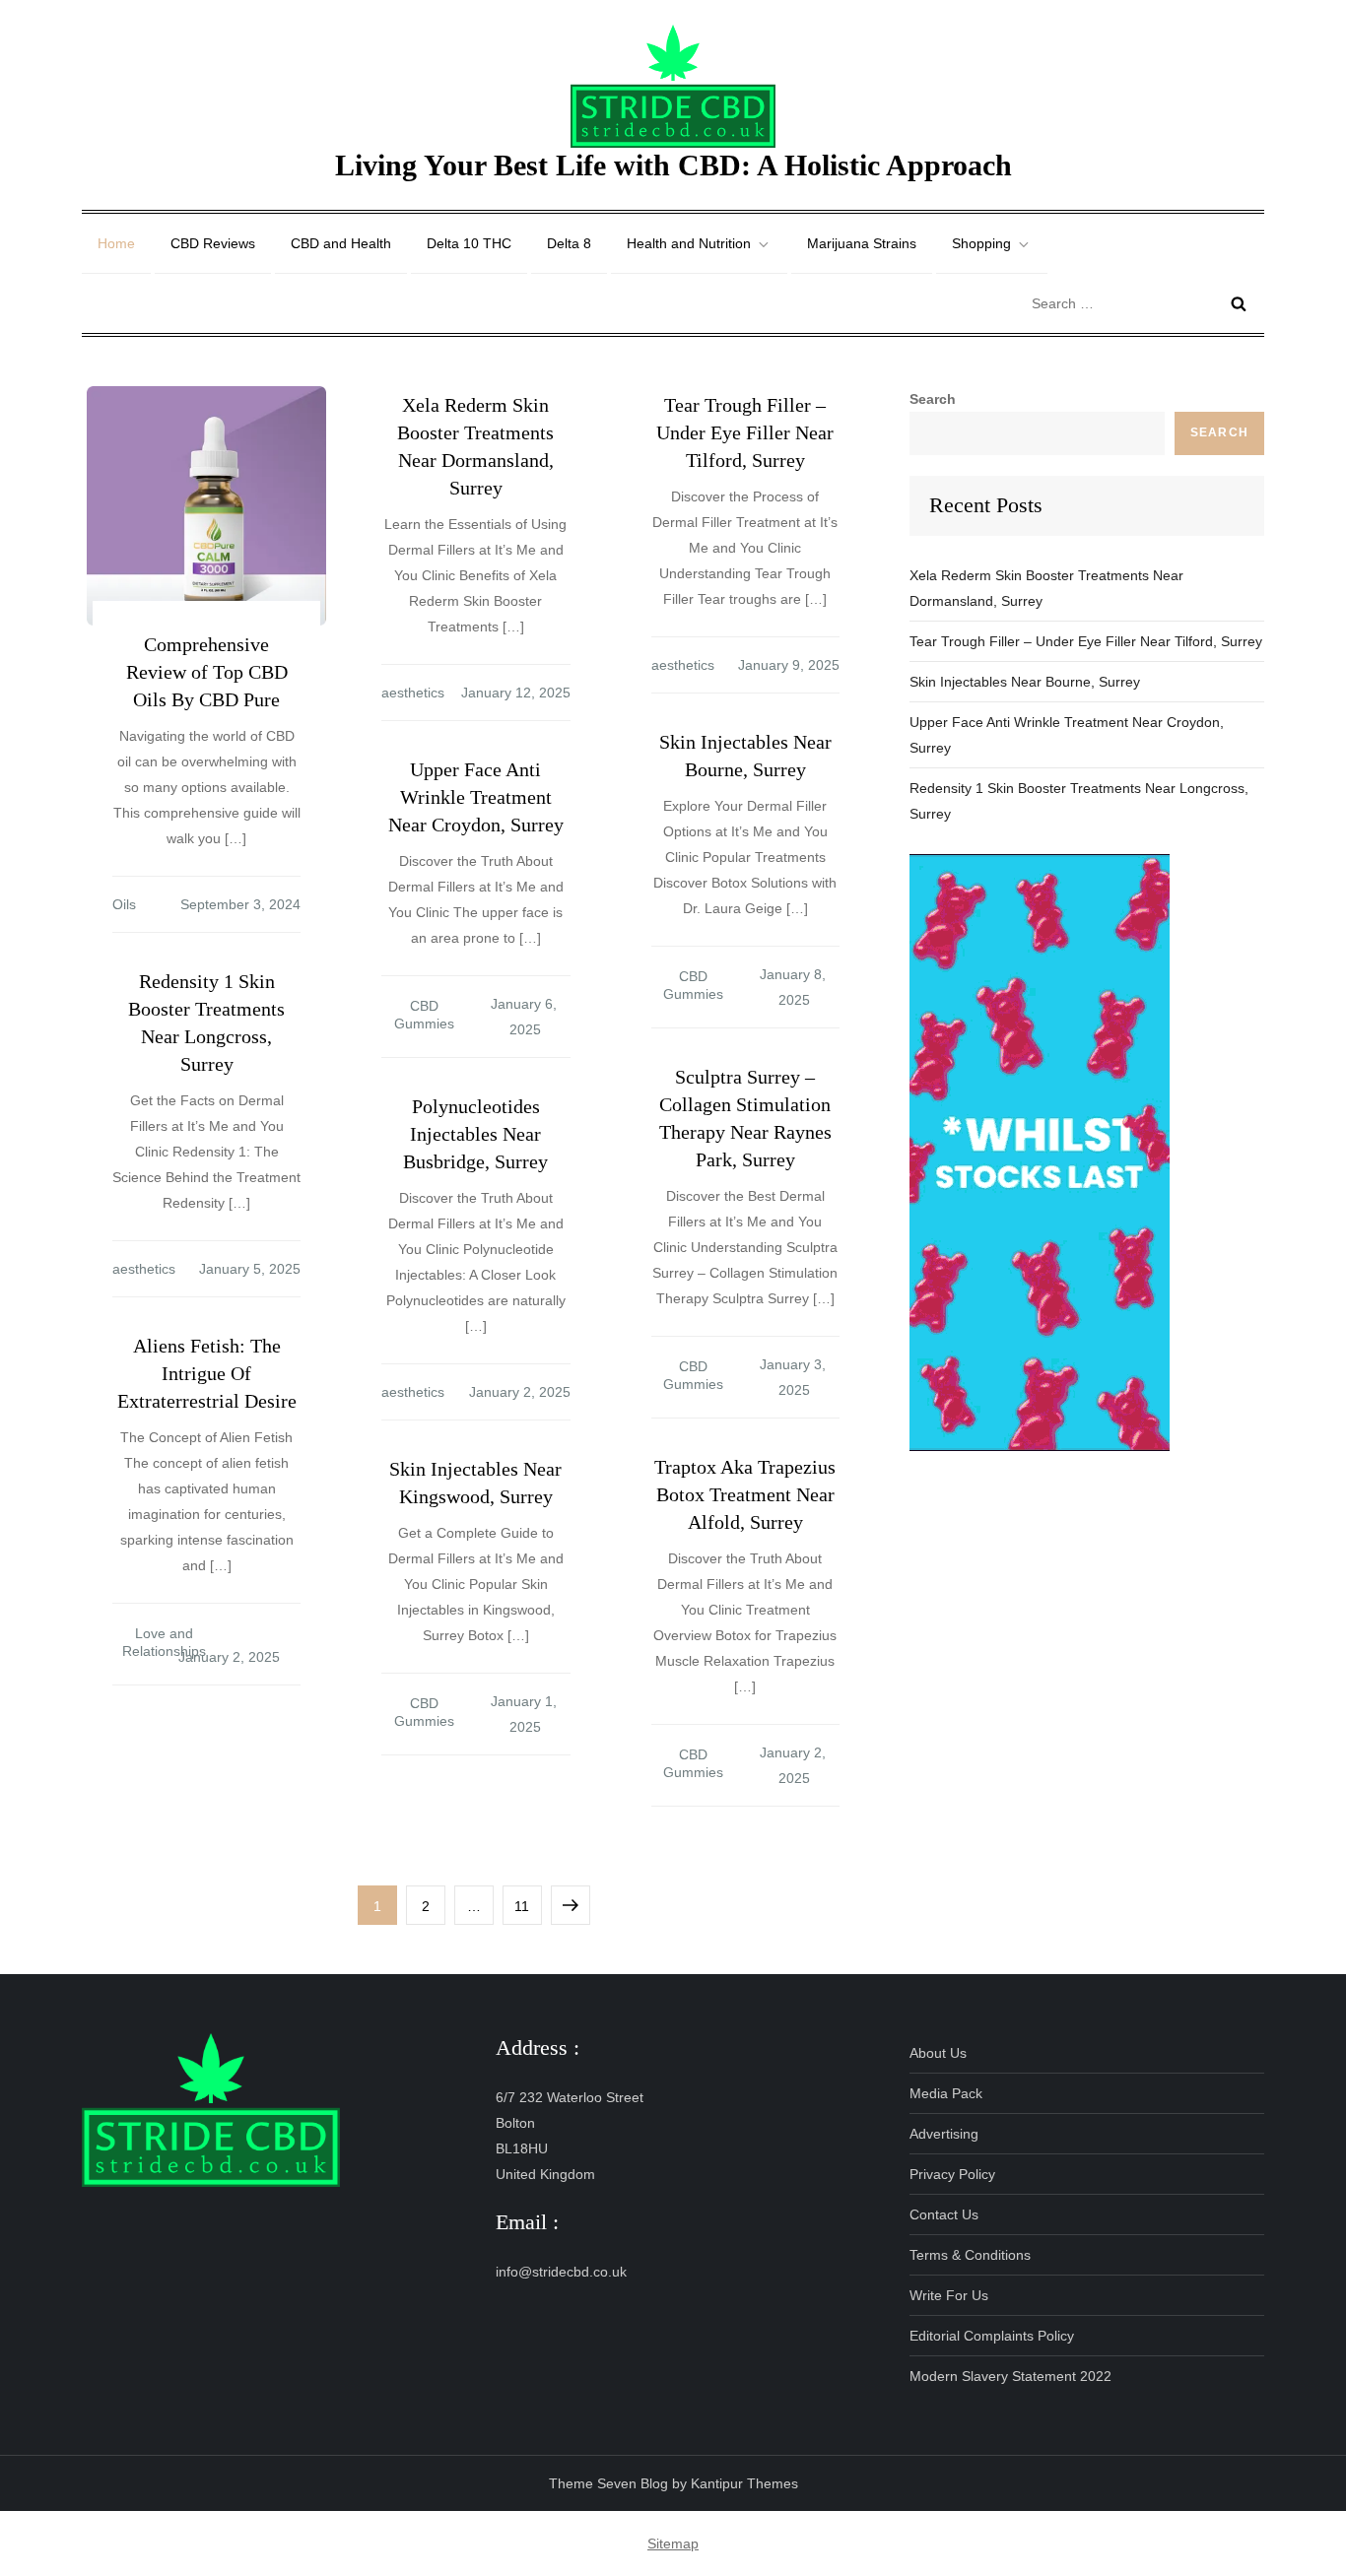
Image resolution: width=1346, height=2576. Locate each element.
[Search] (1239, 303)
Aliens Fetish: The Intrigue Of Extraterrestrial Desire (207, 1373)
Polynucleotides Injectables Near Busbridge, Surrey (475, 1134)
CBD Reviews (213, 243)
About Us (938, 2053)
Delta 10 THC (469, 243)
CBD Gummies (693, 985)
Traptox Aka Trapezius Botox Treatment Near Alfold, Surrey (745, 1494)
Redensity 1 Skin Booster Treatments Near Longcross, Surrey (1079, 801)
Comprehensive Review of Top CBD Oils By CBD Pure (207, 672)
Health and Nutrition (689, 243)
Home (116, 243)
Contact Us (944, 2214)
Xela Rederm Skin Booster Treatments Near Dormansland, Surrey (1046, 588)
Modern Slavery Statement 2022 (1010, 2376)
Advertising (944, 2134)
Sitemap (673, 2543)
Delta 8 (569, 243)
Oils (124, 904)
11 (528, 1906)
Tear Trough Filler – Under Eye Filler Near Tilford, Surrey (745, 432)
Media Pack (946, 2093)
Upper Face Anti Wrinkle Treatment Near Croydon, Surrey (476, 797)
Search (933, 399)
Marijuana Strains (862, 243)
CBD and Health (341, 243)
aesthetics (413, 693)
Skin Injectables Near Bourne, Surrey (1025, 682)
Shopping (981, 243)
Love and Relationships (164, 1642)
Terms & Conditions (970, 2255)
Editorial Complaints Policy (992, 2336)
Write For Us (949, 2295)
